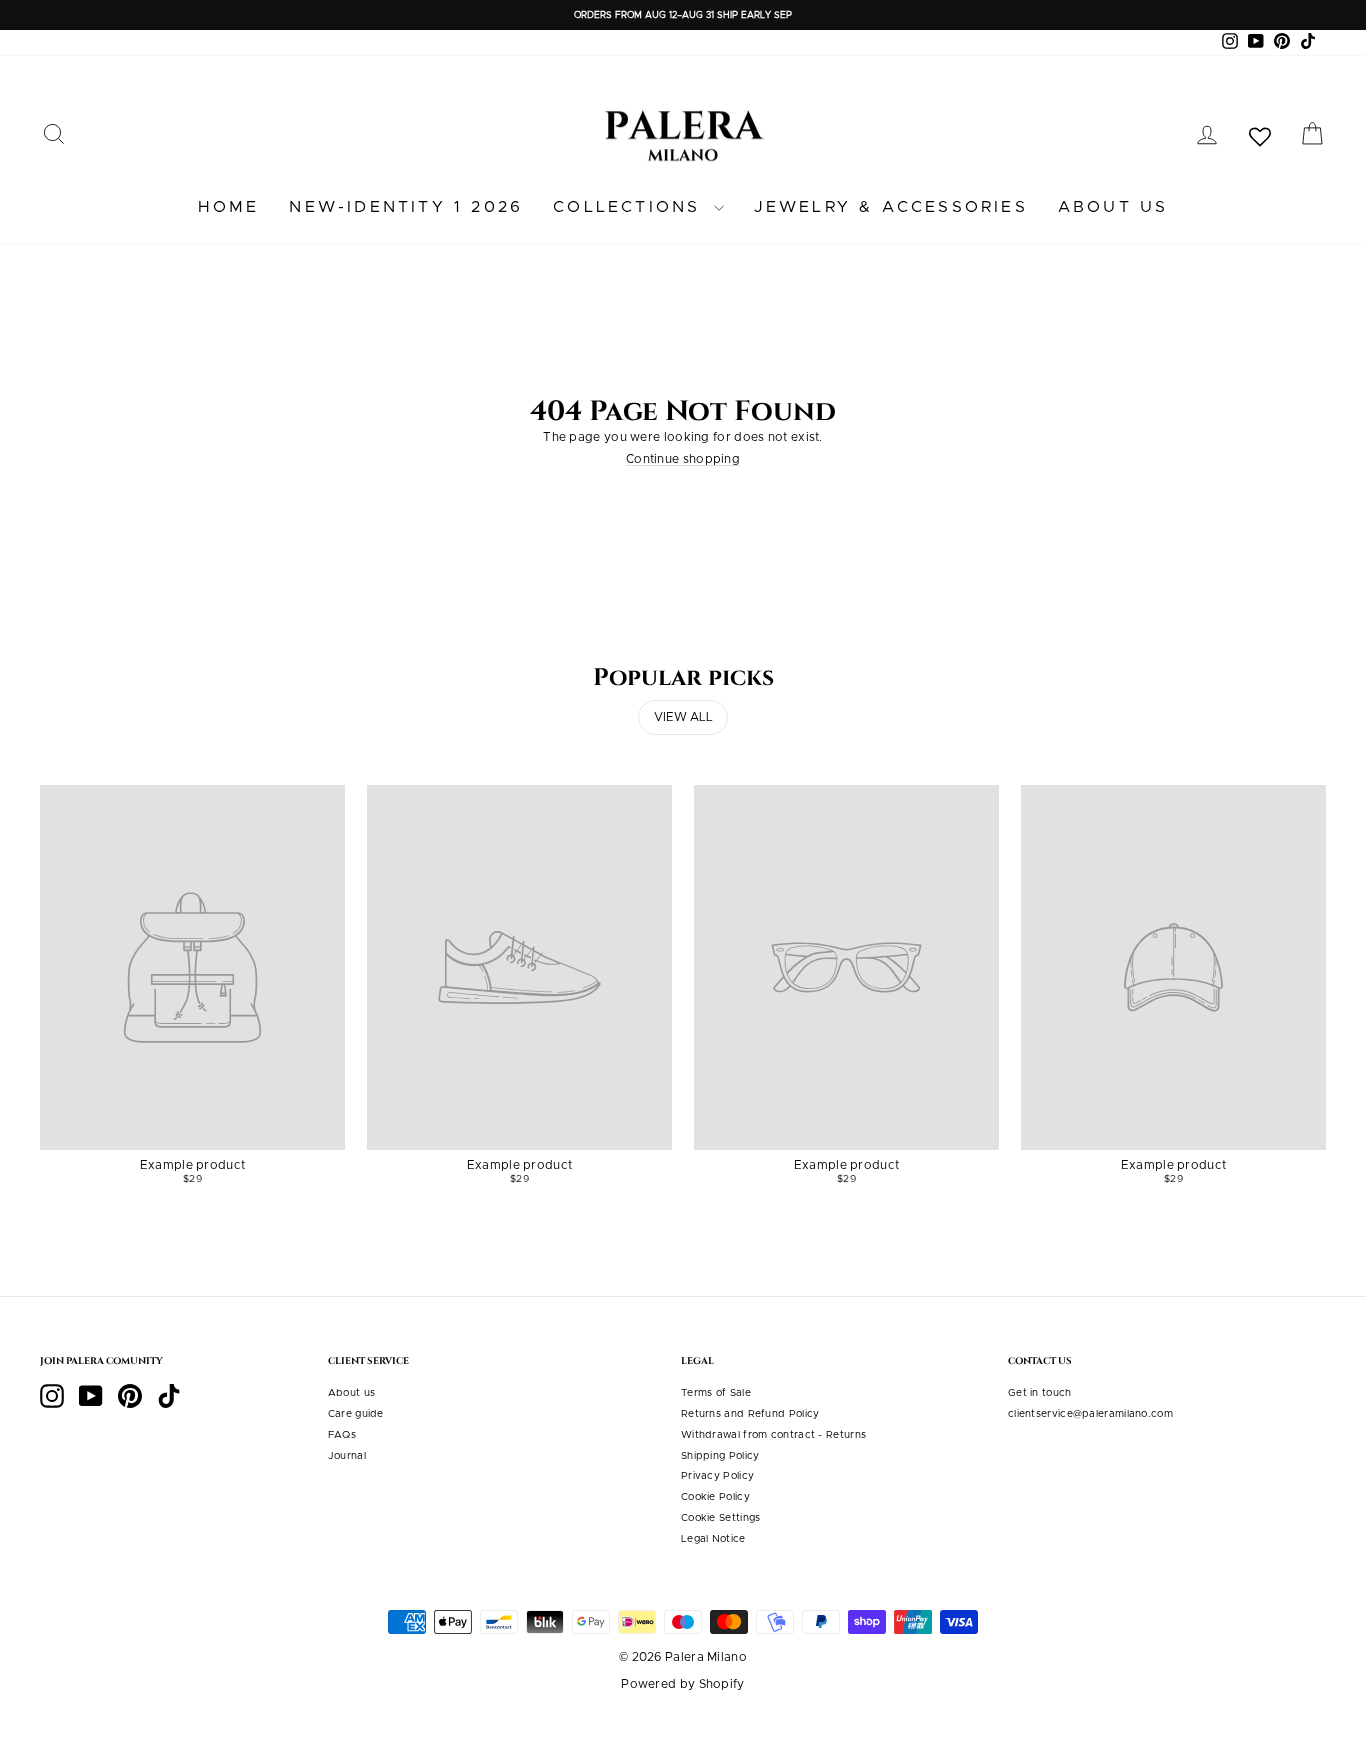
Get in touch (1040, 1393)
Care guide (356, 1414)
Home (229, 207)
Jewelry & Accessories (891, 207)
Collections (630, 207)
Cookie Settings (721, 1518)
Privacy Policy (717, 1476)
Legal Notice (713, 1539)
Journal (347, 1456)
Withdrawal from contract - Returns (773, 1435)
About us (1113, 207)
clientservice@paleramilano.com (1090, 1414)
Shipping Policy (720, 1456)
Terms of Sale (716, 1393)
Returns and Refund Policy (750, 1414)
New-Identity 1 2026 (406, 207)
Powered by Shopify (682, 1684)
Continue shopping (683, 459)
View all (683, 717)
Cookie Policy (715, 1497)
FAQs (342, 1435)
